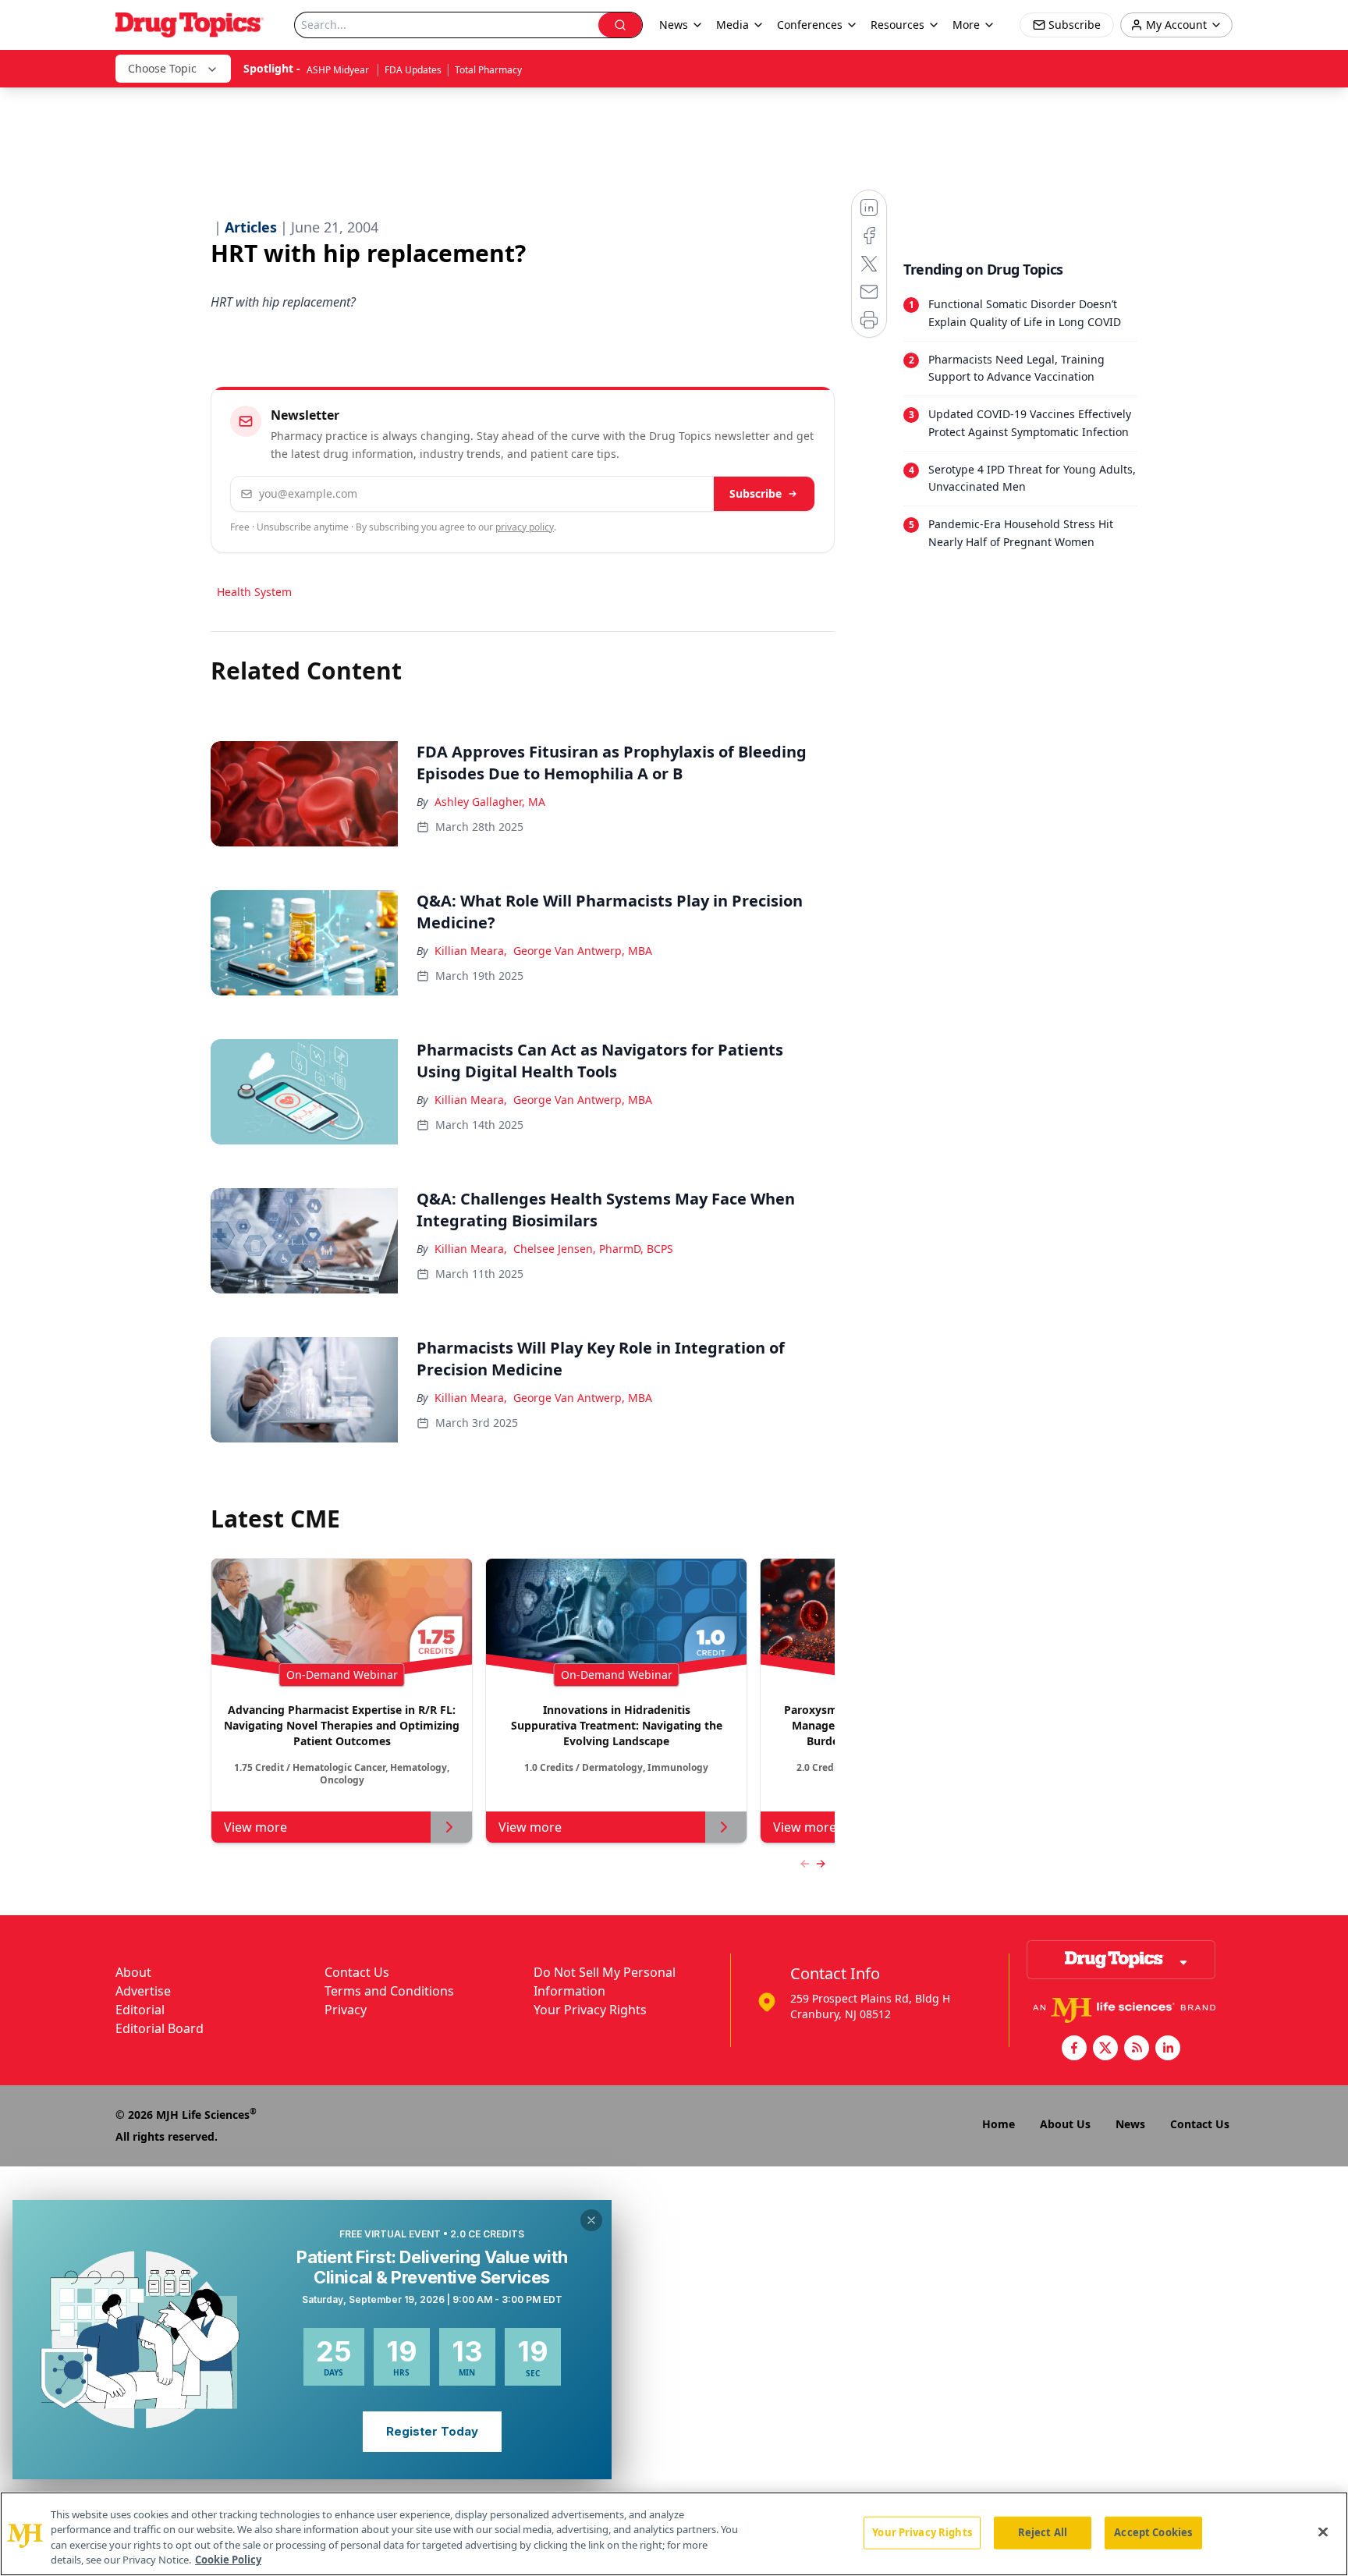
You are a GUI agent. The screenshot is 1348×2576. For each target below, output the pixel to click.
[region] (674, 2534)
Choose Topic (162, 68)
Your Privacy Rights (590, 2010)
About (133, 1972)
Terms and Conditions (389, 1991)
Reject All (1043, 2532)
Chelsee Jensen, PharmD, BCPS (593, 1249)
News (1130, 2124)
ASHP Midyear (339, 70)
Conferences (810, 25)
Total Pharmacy (488, 70)
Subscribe (756, 493)
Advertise (143, 1991)
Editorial (140, 2010)
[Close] (1323, 2532)
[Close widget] (591, 2220)
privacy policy (525, 527)
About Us (1065, 2124)
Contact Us (357, 1972)
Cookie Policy (228, 2560)
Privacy (346, 2010)
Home (999, 2124)
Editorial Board (160, 2028)
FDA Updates (413, 70)
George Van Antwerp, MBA (583, 951)
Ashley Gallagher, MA (490, 802)
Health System (254, 592)
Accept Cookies (1153, 2532)
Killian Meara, (471, 951)
